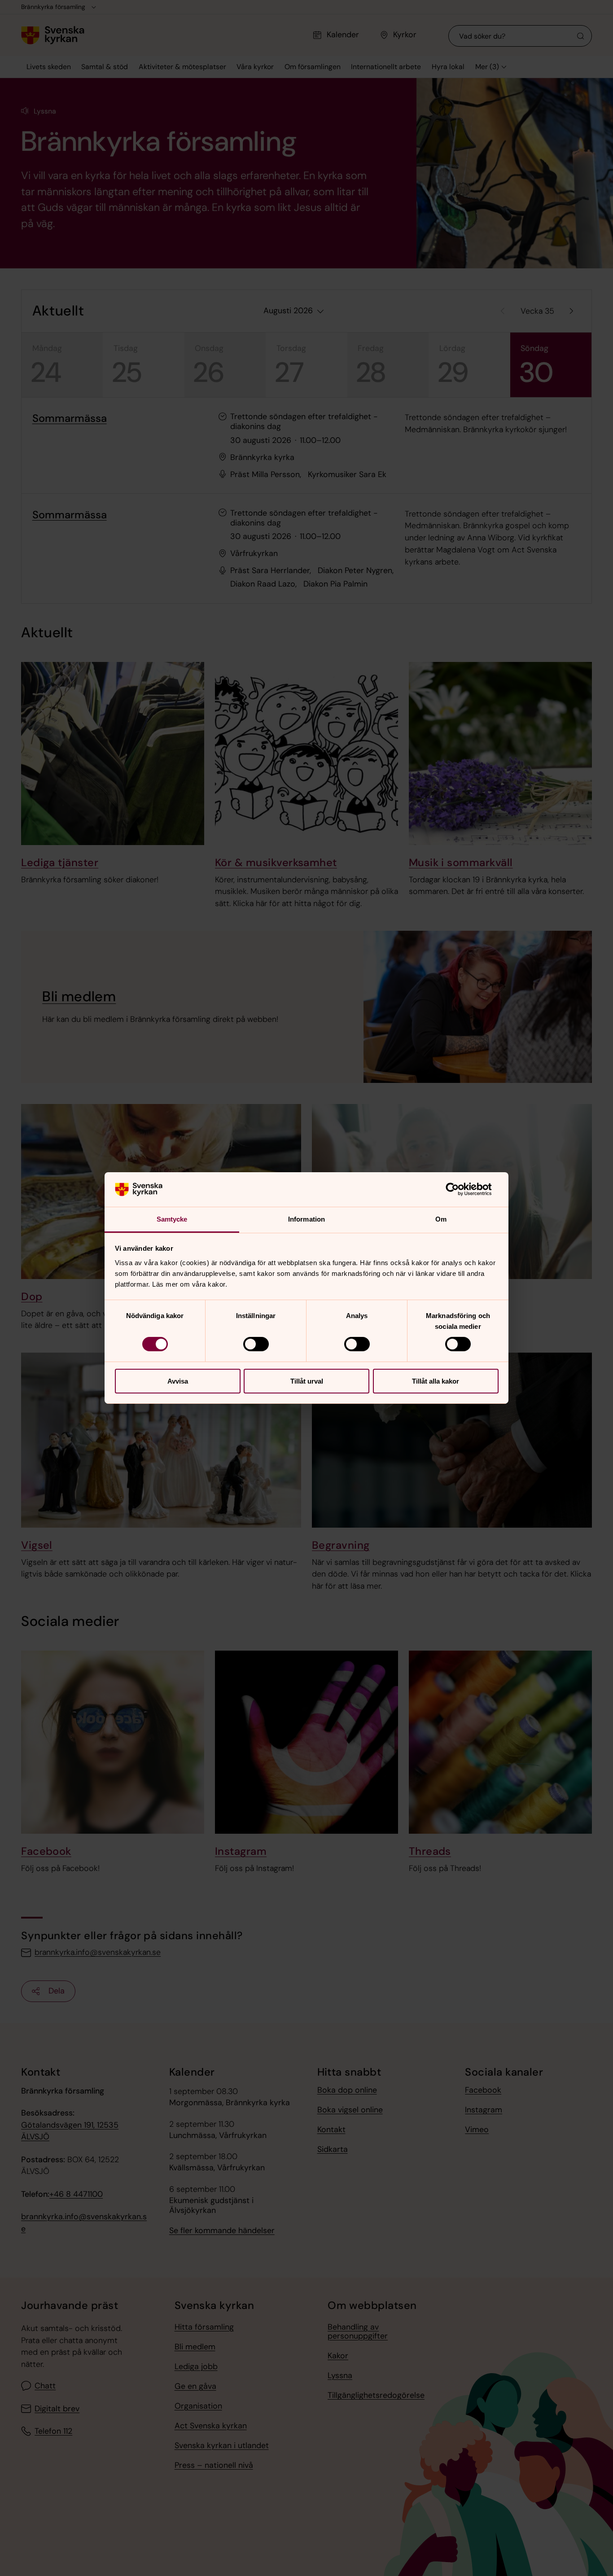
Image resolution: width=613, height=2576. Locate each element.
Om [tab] (441, 1219)
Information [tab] (306, 1219)
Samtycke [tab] (172, 1219)
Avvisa (178, 1381)
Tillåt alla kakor (436, 1381)
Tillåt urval (307, 1381)
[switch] (256, 1344)
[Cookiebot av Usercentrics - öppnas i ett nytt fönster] (459, 1189)
